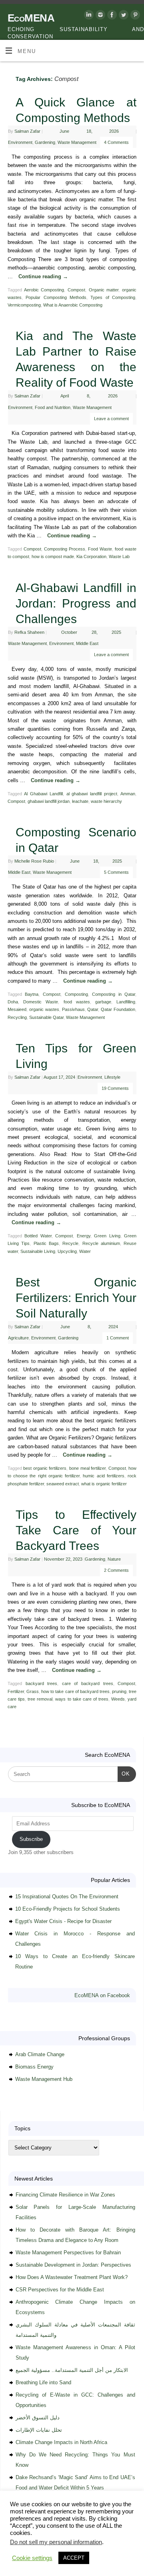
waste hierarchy (106, 801)
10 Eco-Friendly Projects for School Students (68, 1909)
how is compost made (53, 556)
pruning (119, 1691)
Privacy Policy (74, 2547)
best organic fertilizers (45, 1468)
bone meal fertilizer (87, 1468)
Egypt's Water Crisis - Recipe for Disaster (63, 1921)
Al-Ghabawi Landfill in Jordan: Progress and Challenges (76, 603)
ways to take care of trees (82, 1699)
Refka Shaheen (29, 632)
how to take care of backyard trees (75, 1691)
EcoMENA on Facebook (102, 1995)
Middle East (87, 643)
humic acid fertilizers (104, 1476)
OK (124, 1774)
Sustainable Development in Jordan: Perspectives (73, 2265)
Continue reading (43, 277)
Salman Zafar (27, 131)
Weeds (118, 1699)
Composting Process (65, 549)
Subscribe (31, 1839)
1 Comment (118, 1338)
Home (10, 2539)
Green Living (107, 1236)
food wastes (77, 1002)
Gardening (45, 142)
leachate (80, 801)
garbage (103, 1002)
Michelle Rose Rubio (34, 861)
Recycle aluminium (101, 1243)
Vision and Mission (42, 2539)
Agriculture (18, 1338)
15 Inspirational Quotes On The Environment (67, 1897)
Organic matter (104, 290)
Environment (20, 142)
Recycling (17, 1017)
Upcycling (67, 1251)
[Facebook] (111, 16)
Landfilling (126, 1002)
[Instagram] (99, 16)
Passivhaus (73, 1009)
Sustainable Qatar (46, 1017)
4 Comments (116, 142)
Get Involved (16, 2547)
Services (76, 2539)
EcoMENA (31, 18)
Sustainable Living (38, 1251)
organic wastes (44, 1009)
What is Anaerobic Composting (73, 305)
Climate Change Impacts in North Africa (61, 2442)
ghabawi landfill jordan (49, 801)
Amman (128, 794)
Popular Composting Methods (56, 297)
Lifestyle (112, 1077)
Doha (13, 1002)
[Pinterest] (134, 16)
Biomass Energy (34, 2067)
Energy (84, 1236)
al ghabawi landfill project (92, 794)
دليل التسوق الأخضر (38, 2418)
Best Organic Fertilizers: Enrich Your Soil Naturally (76, 1298)
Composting (76, 994)
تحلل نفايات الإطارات (39, 2430)
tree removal (40, 1699)
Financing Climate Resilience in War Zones (65, 2195)
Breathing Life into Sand (43, 2382)
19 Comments (115, 1088)
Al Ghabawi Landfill (43, 794)
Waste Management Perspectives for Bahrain (68, 2253)
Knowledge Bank (109, 2539)
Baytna (32, 994)
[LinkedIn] (88, 16)
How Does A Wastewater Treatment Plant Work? (72, 2277)
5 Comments (116, 872)
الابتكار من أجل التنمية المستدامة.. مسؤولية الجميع (72, 2370)
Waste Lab (119, 556)
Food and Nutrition (53, 407)
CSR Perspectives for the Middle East (60, 2290)
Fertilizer (16, 1691)
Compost (76, 290)
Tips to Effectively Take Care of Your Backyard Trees (76, 1530)
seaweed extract (63, 1484)
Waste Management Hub (44, 2079)
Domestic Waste (41, 1002)
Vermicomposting (24, 305)
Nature (114, 1559)
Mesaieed (17, 1009)
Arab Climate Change (40, 2054)
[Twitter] (123, 16)
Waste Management (77, 142)
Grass (33, 1691)
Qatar (93, 1009)
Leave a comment (111, 419)
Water (85, 1251)
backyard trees (42, 1683)
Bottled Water (38, 1236)
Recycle (70, 1243)
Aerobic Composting (44, 290)
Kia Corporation (91, 556)
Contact (44, 2547)
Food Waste (100, 549)
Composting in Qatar (114, 994)
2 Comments (116, 1570)
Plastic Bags (46, 1243)
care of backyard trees (88, 1683)
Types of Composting (113, 297)
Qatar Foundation (118, 1009)
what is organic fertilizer (104, 1484)
